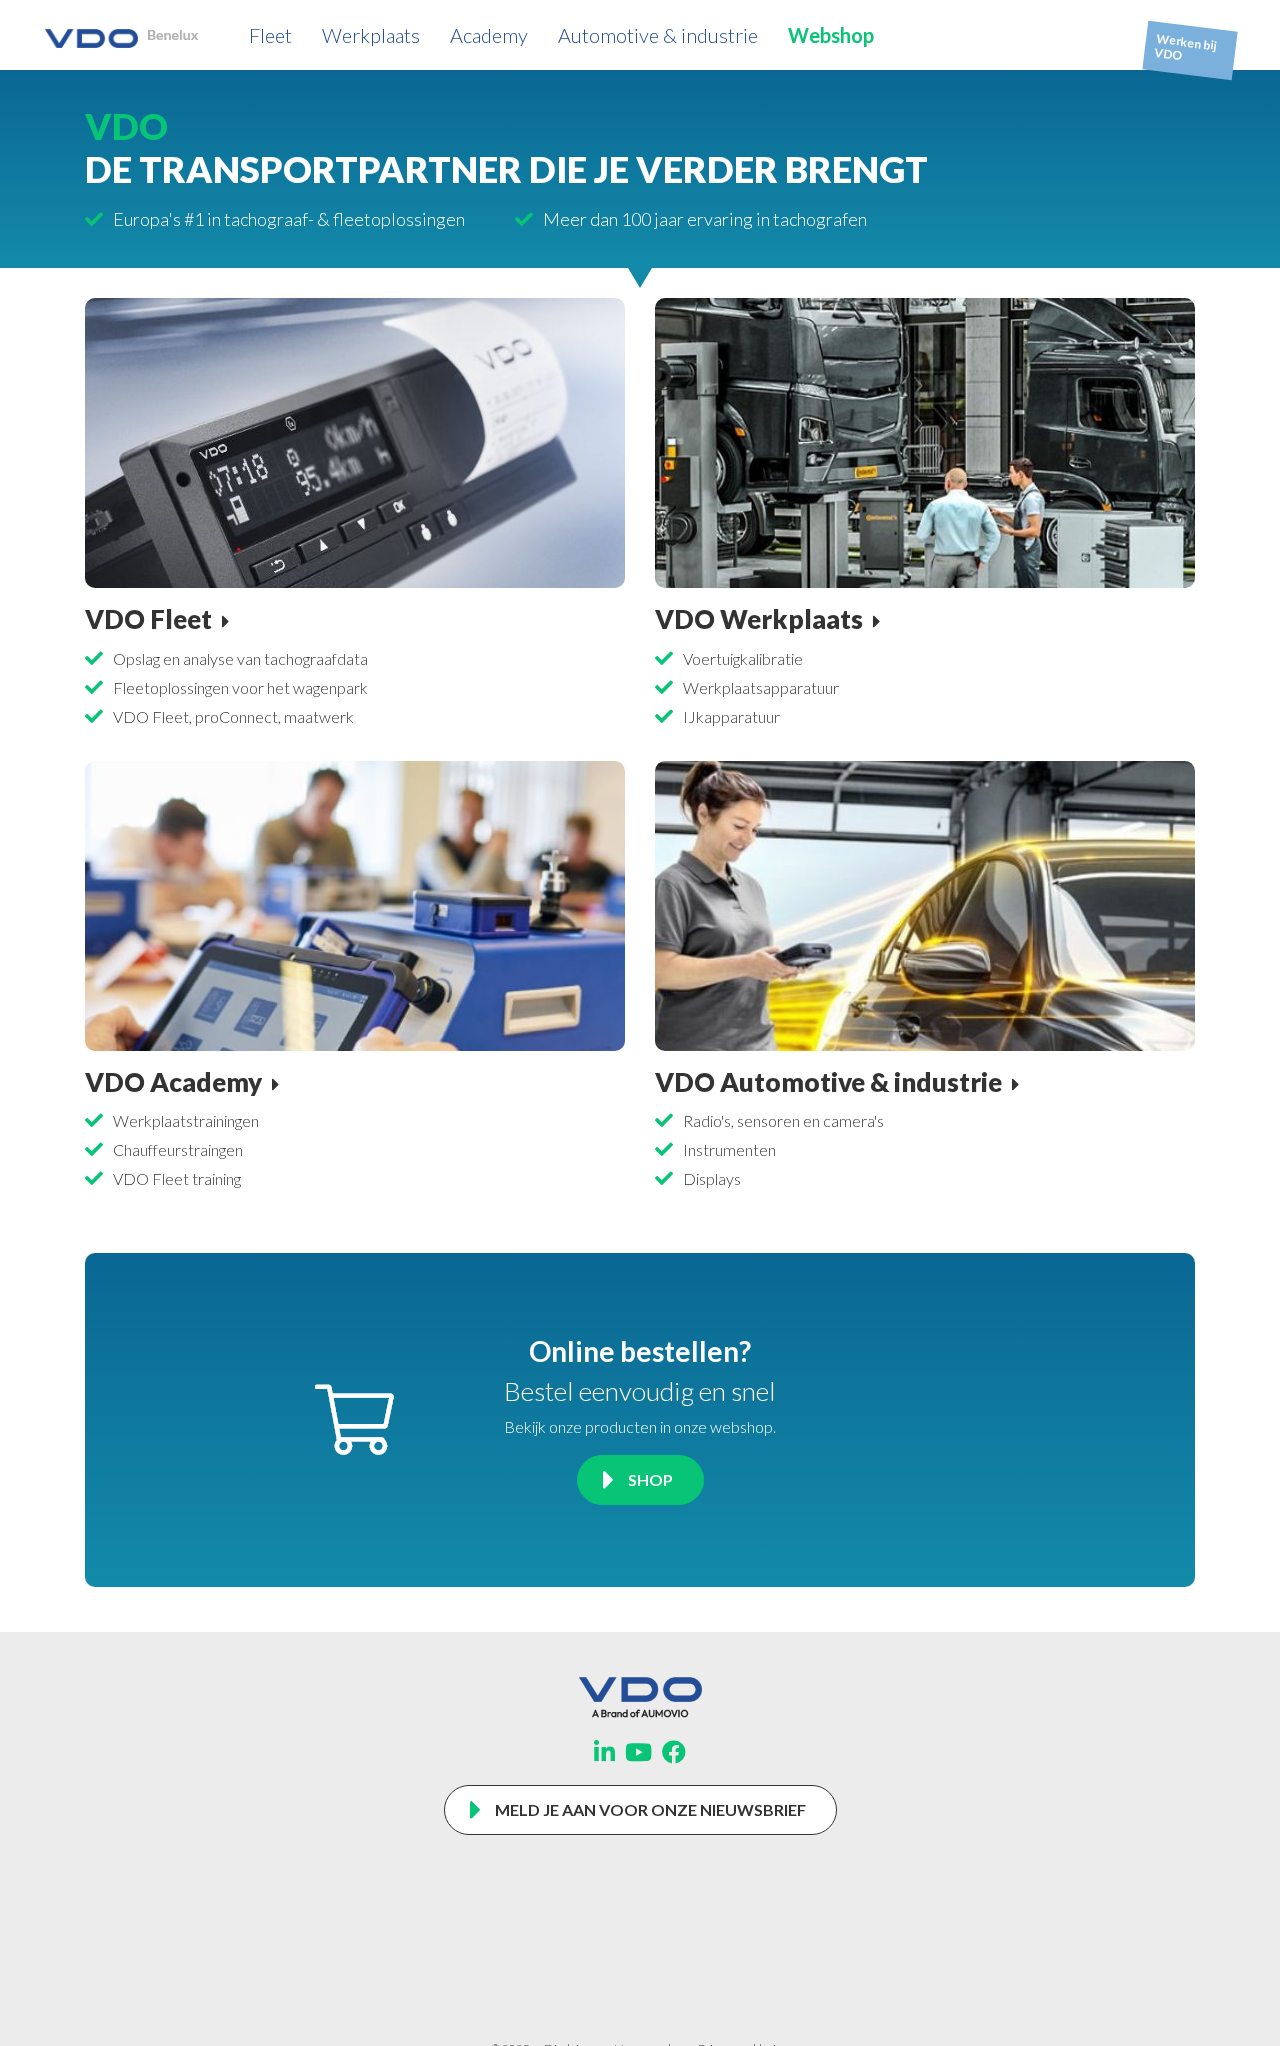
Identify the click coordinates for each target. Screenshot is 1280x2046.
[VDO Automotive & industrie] (925, 903)
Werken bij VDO (1186, 47)
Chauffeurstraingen (178, 1149)
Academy (489, 35)
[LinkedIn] (604, 1752)
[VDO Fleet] (355, 440)
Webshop (831, 35)
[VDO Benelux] (122, 34)
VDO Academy (173, 1082)
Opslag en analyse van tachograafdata (240, 658)
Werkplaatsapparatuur (761, 687)
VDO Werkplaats (759, 619)
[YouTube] (638, 1752)
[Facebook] (674, 1752)
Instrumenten (729, 1149)
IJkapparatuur (731, 716)
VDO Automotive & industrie (828, 1082)
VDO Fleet (148, 619)
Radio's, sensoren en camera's (783, 1120)
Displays (712, 1178)
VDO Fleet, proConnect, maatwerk (233, 716)
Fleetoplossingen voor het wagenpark (240, 687)
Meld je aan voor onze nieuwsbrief (650, 1809)
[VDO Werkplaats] (925, 440)
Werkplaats (371, 35)
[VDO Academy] (355, 903)
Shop (650, 1479)
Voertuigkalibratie (743, 658)
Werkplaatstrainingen (186, 1120)
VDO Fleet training (177, 1178)
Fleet (270, 35)
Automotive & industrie (658, 35)
